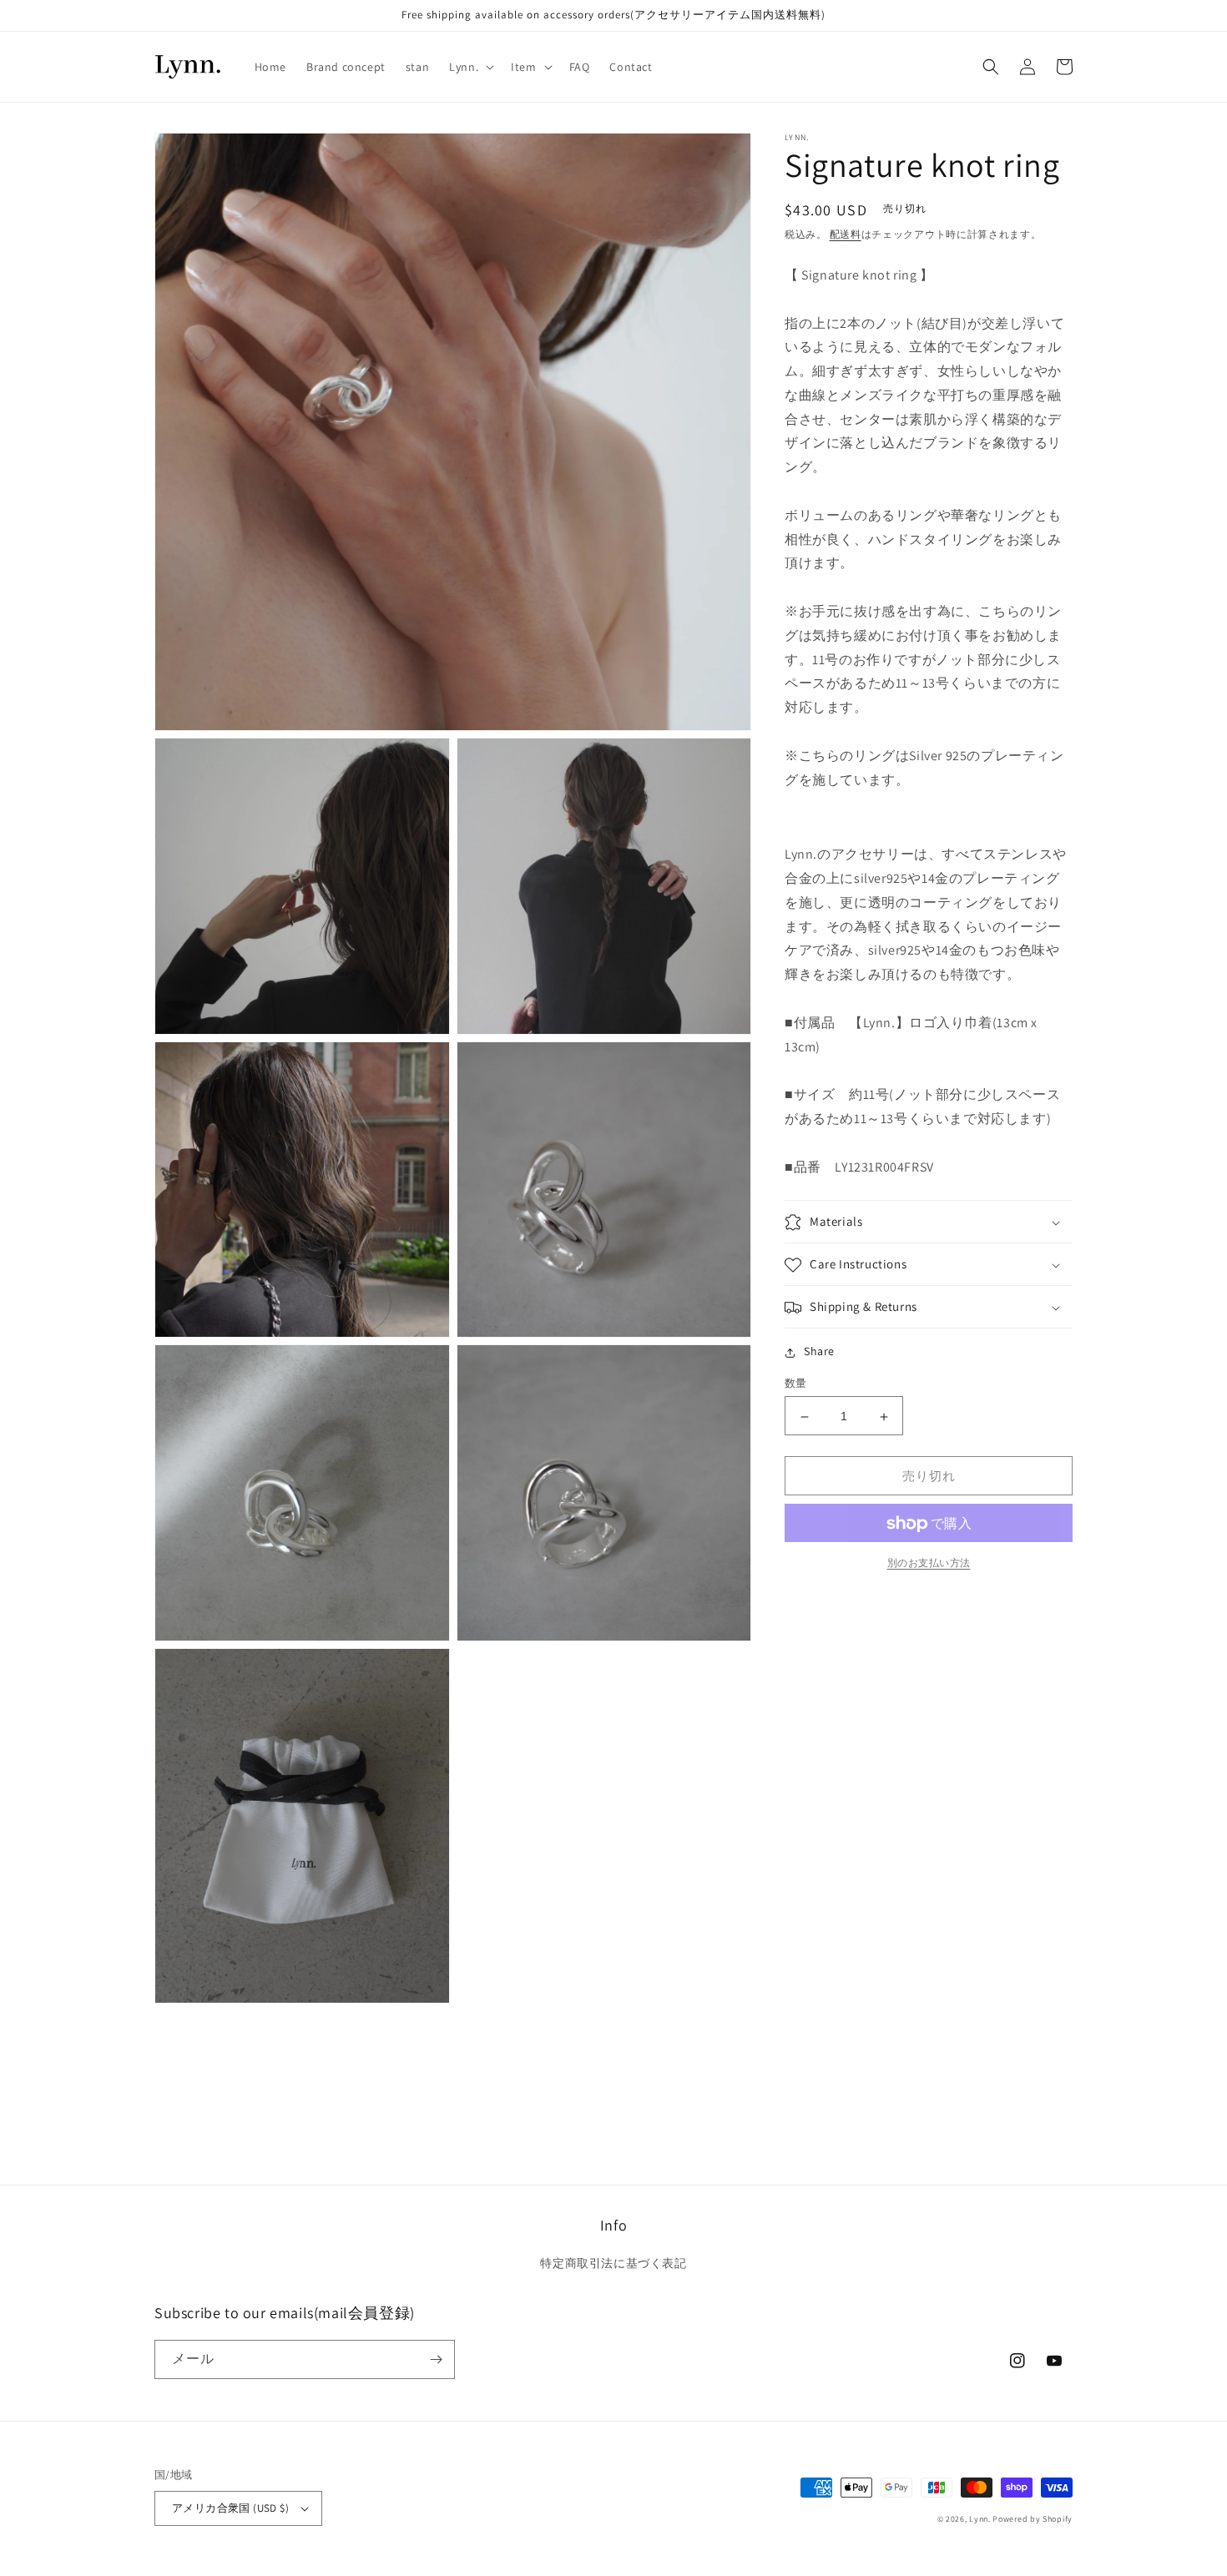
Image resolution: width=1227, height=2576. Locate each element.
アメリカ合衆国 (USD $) (230, 2508)
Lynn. (980, 2519)
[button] (470, 67)
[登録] (436, 2359)
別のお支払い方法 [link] (929, 1563)
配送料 (846, 234)
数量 (796, 1384)
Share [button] (819, 1352)
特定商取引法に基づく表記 (613, 2263)
